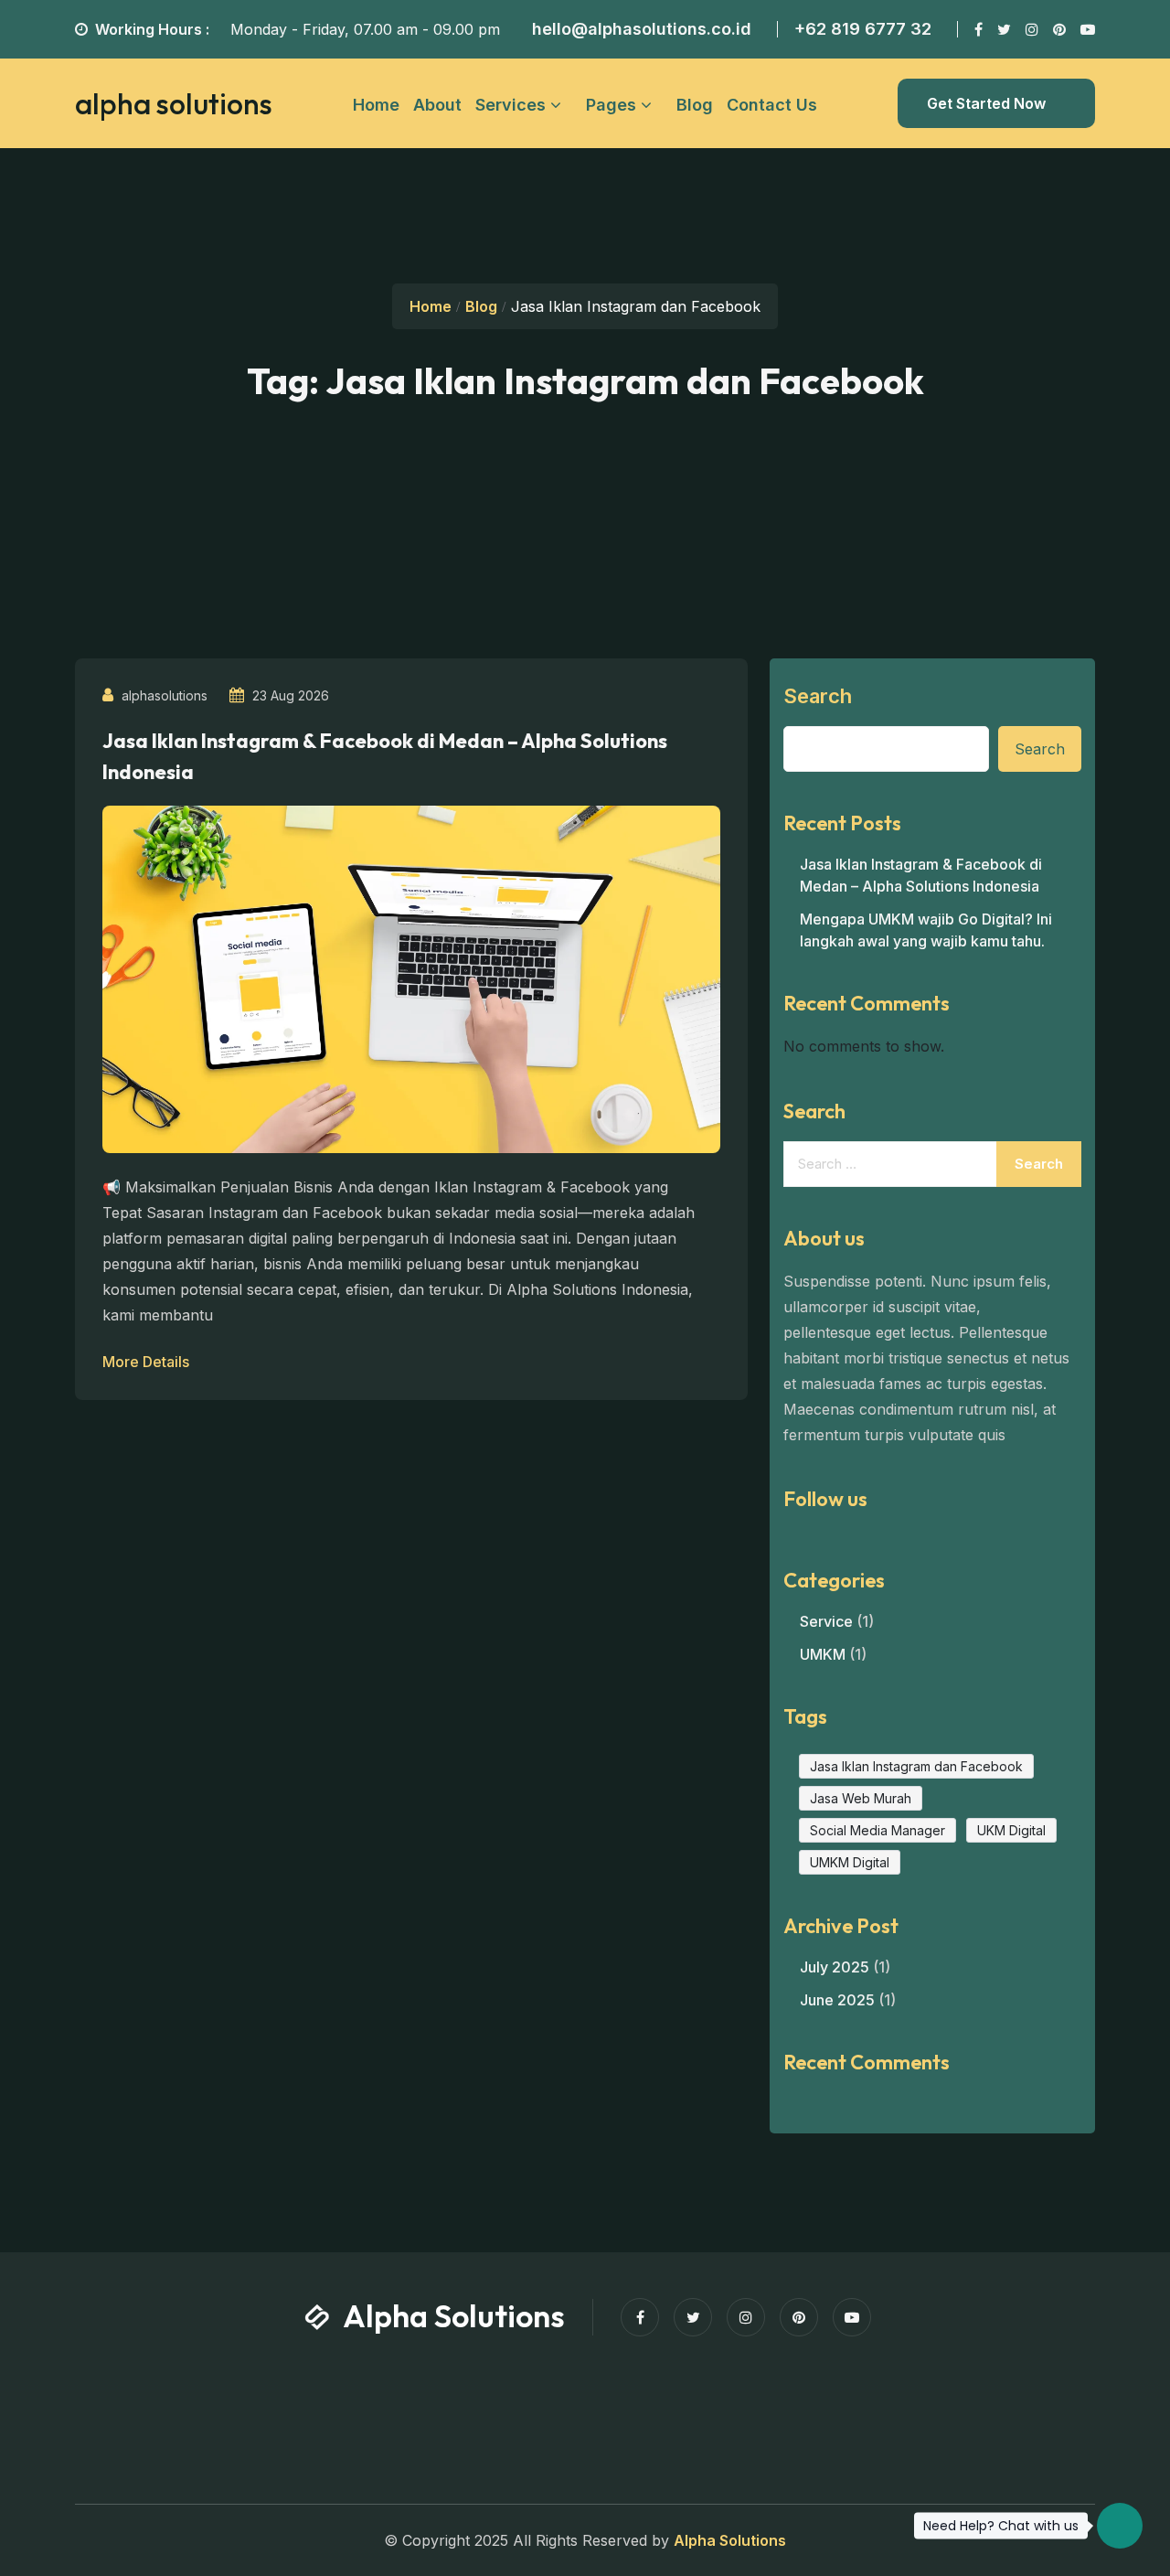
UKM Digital (1011, 1830)
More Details (148, 1362)
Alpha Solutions (730, 2540)
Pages (611, 105)
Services (511, 105)
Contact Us (772, 105)
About (437, 105)
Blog (695, 105)
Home (376, 105)
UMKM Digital (850, 1862)
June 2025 (837, 2000)
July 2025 (835, 1967)
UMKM (823, 1654)
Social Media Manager (877, 1830)
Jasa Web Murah (861, 1798)
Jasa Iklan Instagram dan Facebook (916, 1766)
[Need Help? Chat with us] (1120, 2526)
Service (826, 1621)
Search (818, 696)
